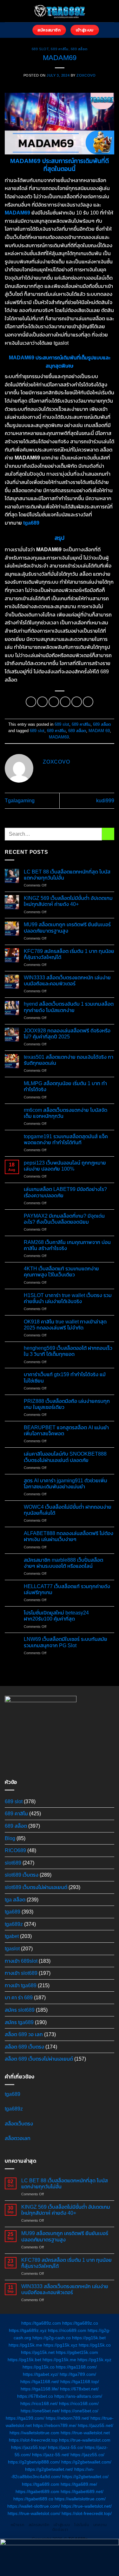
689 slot (40, 49)
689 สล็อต (79, 49)
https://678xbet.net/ (79, 2389)
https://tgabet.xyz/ (41, 2374)
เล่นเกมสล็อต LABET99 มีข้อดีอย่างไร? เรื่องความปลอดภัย (65, 1192)
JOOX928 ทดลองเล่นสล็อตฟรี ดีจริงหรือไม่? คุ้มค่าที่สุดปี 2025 (67, 1034)
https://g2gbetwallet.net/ (49, 2470)
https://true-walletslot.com (85, 2440)
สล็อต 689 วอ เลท (24, 2034)
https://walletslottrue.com (34, 2433)
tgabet (12, 1936)
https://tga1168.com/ (76, 2367)
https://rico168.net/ (39, 2403)
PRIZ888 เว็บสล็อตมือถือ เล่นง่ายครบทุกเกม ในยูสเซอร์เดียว (67, 1404)
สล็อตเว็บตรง (19, 2124)
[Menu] (24, 30)
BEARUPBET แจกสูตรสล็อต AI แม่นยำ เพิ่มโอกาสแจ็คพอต (66, 1431)
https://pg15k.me (25, 2345)
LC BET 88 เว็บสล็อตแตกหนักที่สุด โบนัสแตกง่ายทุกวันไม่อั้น (67, 875)
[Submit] (108, 834)
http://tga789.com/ (78, 2374)
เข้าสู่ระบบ (62, 2525)
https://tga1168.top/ (80, 2382)
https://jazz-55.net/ (51, 2455)
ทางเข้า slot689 (21, 1973)
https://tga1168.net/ (40, 2382)
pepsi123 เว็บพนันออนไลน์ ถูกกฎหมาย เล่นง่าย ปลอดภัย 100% (65, 1166)
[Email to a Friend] (65, 702)
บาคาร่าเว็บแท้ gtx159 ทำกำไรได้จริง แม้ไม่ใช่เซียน (65, 1377)
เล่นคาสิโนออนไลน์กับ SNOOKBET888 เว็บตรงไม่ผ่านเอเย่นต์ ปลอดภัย (65, 1457)
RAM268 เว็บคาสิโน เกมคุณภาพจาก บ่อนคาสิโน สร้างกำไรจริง (67, 1245)
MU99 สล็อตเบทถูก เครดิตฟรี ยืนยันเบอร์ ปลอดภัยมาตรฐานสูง (67, 928)
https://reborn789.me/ (55, 2425)
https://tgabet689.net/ (82, 2491)
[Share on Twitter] (54, 702)
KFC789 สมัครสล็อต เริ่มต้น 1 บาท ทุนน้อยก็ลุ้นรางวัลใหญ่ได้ (69, 954)
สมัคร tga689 (19, 2022)
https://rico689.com (67, 2330)
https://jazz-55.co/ (66, 2448)
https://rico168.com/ (79, 2403)
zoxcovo (86, 75)
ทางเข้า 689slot (21, 1961)
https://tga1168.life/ (40, 2389)
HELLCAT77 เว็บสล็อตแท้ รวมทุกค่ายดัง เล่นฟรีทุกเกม (67, 1589)
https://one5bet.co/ (80, 2411)
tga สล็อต (15, 1900)
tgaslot (12, 1949)
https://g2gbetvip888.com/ (34, 2462)
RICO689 (15, 1850)
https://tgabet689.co (33, 2499)
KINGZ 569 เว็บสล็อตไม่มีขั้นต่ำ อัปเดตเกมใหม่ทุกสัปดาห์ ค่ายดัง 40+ (68, 901)
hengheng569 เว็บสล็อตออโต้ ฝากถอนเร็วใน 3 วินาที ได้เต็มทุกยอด (68, 1351)
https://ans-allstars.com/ (78, 2396)
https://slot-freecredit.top (33, 2440)
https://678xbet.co (35, 2396)
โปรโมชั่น (82, 2525)
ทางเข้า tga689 (21, 1985)
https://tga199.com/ (25, 2418)
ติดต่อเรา (60, 2530)
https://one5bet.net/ (40, 2411)
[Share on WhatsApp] (31, 702)
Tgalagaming (20, 801)
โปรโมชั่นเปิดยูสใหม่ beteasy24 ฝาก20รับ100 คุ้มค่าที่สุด (56, 1616)
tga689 (31, 523)
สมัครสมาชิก (39, 2525)
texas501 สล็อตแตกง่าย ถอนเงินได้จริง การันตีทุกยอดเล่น (69, 1060)
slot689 (13, 1863)
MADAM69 (59, 737)
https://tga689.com (41, 2484)
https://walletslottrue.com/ (80, 2499)
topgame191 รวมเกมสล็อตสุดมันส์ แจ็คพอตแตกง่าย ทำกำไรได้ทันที (66, 1139)
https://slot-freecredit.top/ (87, 2513)
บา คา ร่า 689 (19, 1998)
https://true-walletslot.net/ (86, 2506)
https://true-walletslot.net (85, 2433)
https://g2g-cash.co (52, 2338)
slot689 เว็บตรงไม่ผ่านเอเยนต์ (36, 1887)
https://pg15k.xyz (60, 2345)
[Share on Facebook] (42, 702)
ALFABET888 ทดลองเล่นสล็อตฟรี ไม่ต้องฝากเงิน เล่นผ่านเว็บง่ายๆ (69, 1536)
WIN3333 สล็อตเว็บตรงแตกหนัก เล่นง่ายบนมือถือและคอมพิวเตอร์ (67, 981)
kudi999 (105, 801)
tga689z (14, 1924)
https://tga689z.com (41, 2323)
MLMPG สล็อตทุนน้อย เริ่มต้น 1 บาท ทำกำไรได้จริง (65, 1086)
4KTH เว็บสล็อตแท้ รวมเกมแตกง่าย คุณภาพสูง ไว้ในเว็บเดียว (61, 1272)
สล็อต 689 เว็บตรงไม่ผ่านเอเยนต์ (39, 2059)
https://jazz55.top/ (29, 2448)
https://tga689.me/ (79, 2484)
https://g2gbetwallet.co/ (85, 2477)
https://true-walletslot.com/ (34, 2513)
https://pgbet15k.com (77, 2352)
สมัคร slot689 (20, 2010)
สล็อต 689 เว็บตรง (24, 2047)
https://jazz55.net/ (96, 2425)
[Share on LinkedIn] (88, 702)
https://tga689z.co (80, 2323)
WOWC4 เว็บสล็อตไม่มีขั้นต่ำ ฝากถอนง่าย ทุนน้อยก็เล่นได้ (68, 1510)
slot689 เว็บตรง (22, 1875)
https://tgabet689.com (37, 2491)
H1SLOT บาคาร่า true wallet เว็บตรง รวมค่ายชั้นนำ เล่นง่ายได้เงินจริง (68, 1298)
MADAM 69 (99, 731)
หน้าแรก (18, 2525)
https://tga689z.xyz (28, 2330)
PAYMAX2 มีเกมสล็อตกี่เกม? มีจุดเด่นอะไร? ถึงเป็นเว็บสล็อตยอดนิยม (64, 1219)
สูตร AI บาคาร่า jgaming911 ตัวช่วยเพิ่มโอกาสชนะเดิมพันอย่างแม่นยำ (66, 1484)
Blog (10, 1838)
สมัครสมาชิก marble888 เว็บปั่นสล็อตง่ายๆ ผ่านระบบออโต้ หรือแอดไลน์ (63, 1563)
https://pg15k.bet (89, 2338)
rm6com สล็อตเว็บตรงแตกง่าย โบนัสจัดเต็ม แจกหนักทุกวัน (66, 1113)
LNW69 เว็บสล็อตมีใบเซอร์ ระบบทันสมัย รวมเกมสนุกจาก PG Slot (66, 1642)
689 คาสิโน (60, 49)
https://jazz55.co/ (87, 2455)
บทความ (100, 2525)
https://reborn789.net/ (67, 2418)
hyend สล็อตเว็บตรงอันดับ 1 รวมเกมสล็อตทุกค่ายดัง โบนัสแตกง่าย (69, 1007)
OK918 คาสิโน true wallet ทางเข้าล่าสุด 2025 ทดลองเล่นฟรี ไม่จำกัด (65, 1325)
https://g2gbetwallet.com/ (86, 2462)
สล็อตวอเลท (18, 2138)
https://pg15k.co (95, 2345)
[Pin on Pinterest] (77, 702)
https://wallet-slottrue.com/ (34, 2506)
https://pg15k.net (38, 2352)
